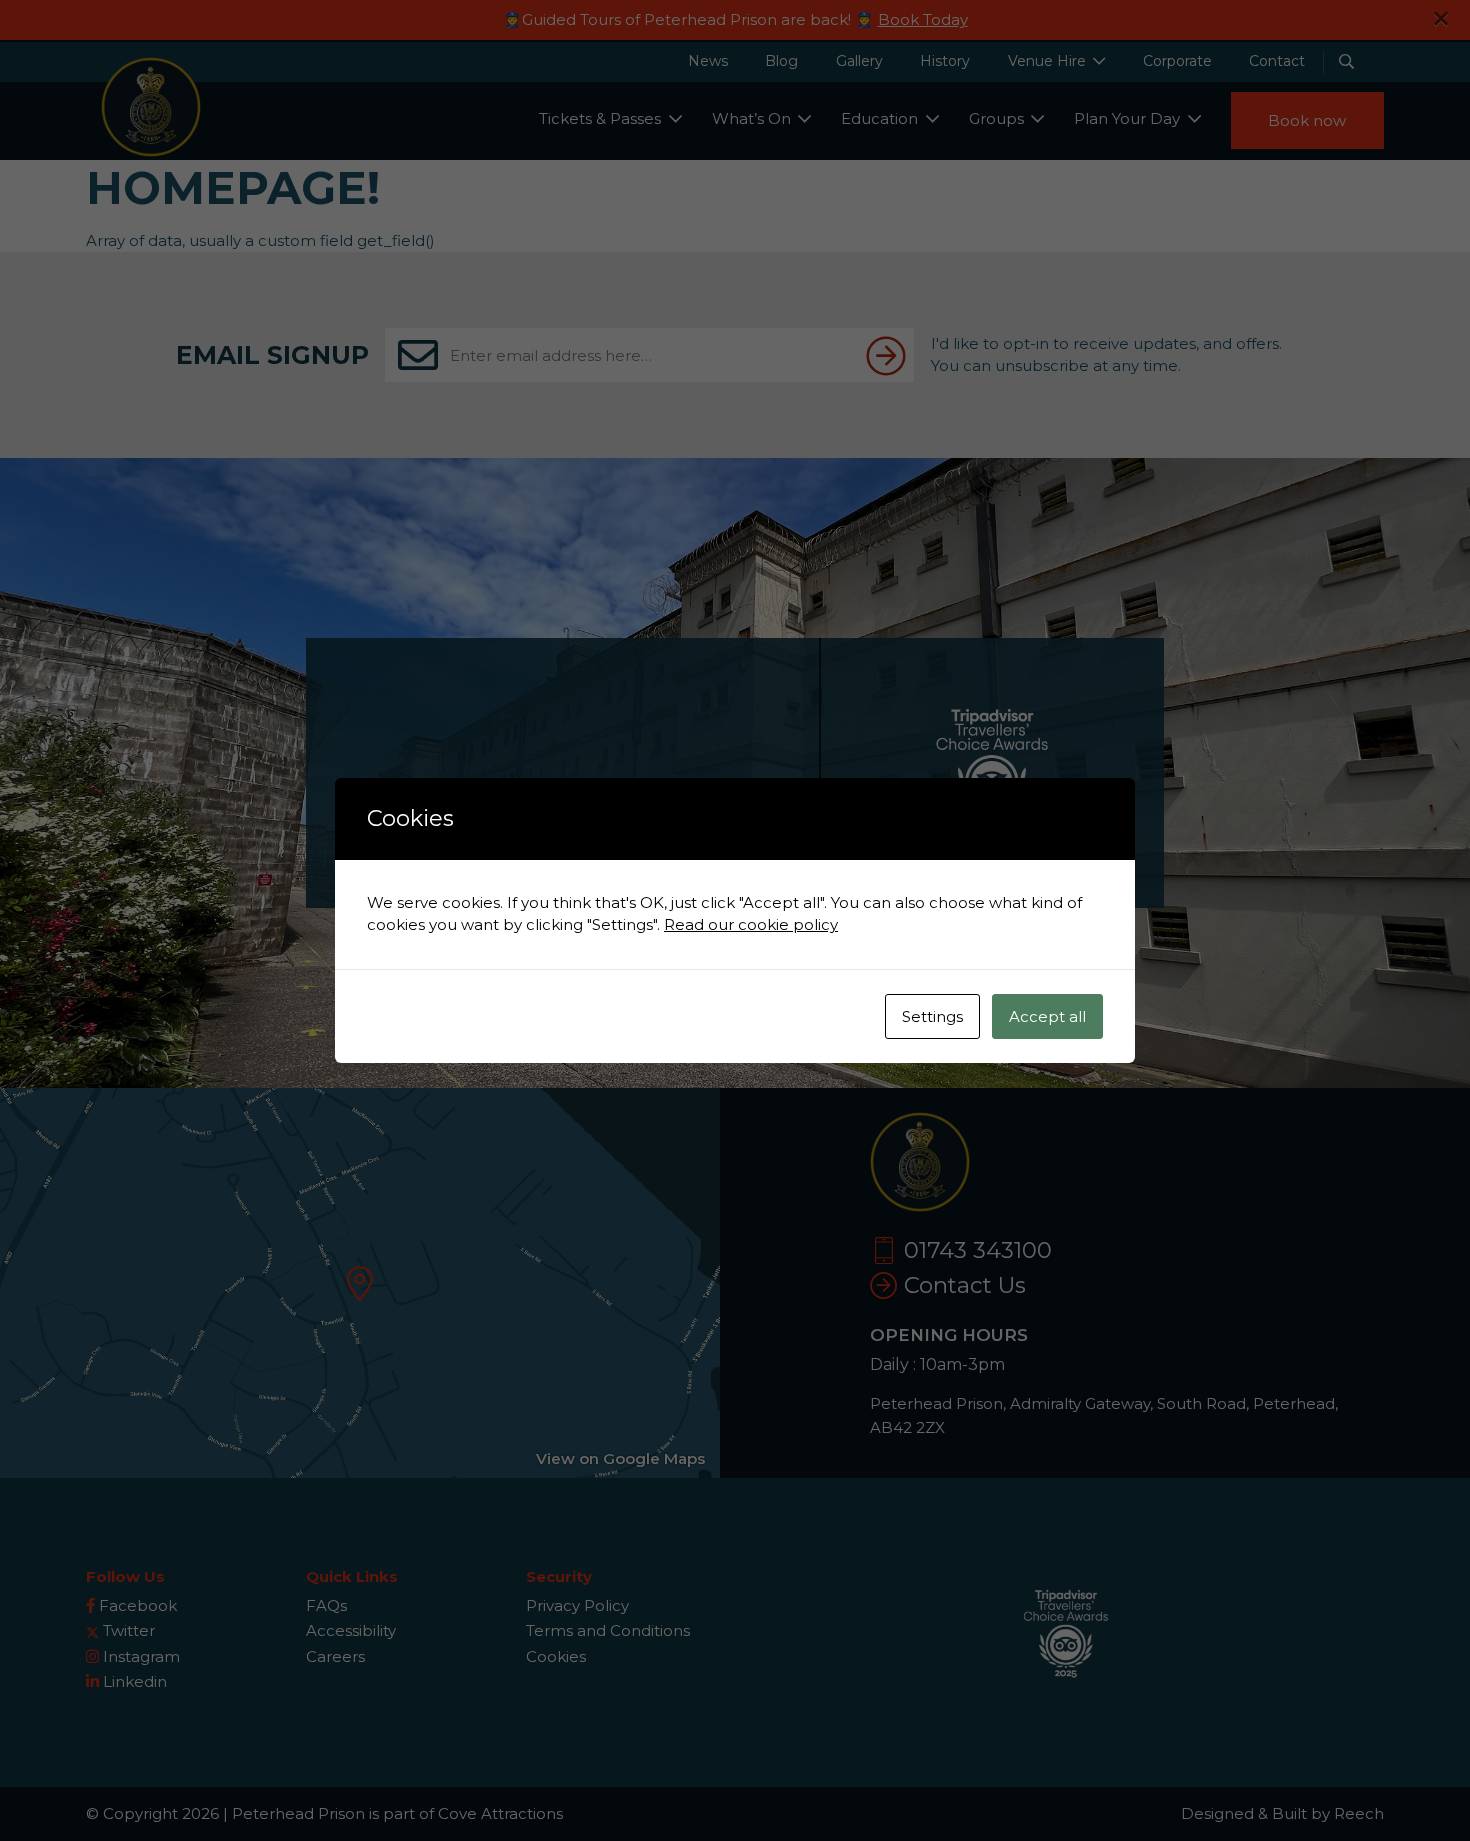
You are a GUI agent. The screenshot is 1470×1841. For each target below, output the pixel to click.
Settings (932, 1016)
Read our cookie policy (751, 924)
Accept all (1047, 1016)
